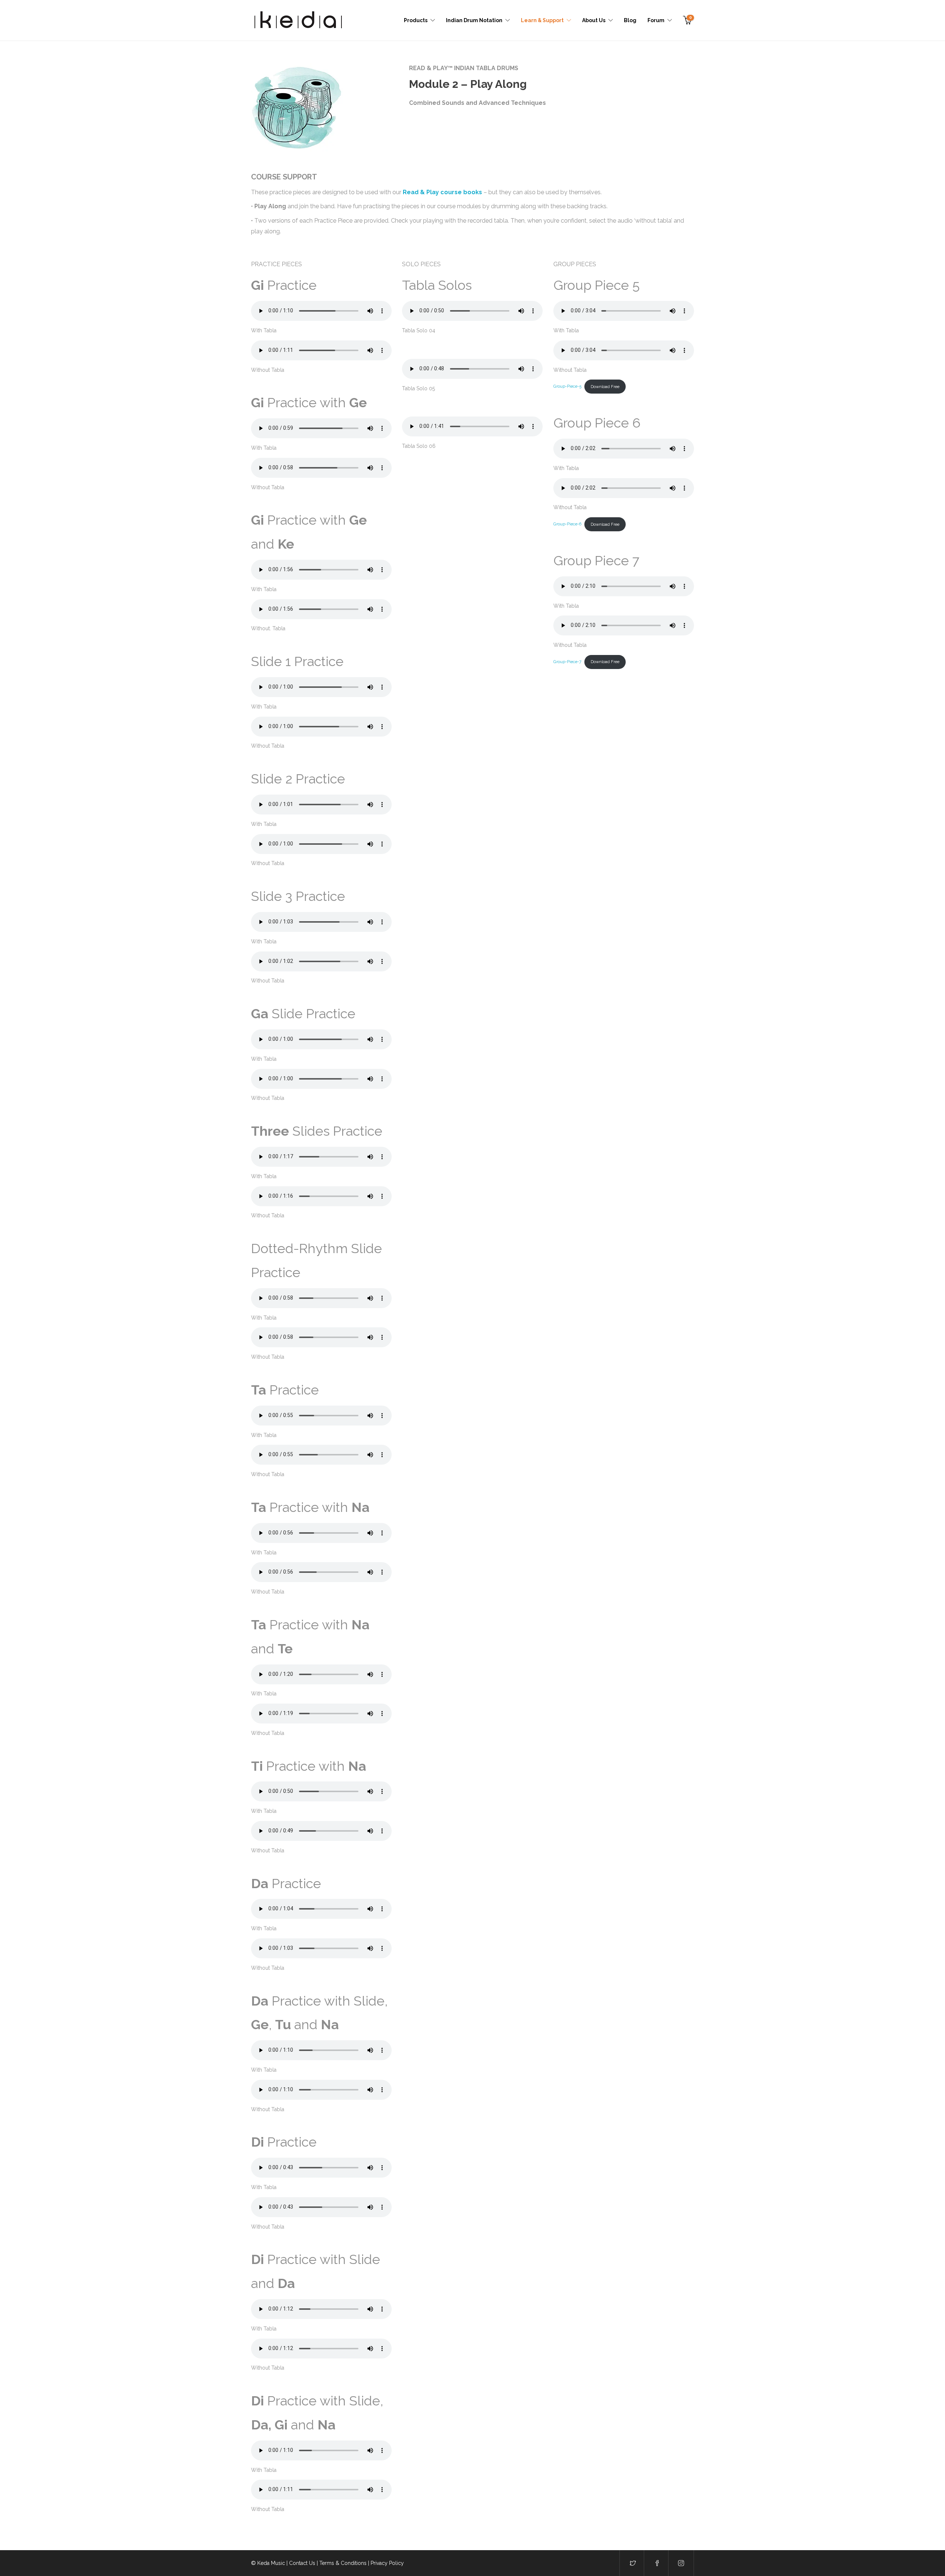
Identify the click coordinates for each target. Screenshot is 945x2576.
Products (416, 20)
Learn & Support (542, 20)
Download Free (605, 387)
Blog (630, 20)
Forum (656, 20)
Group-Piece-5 (567, 387)
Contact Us (302, 2563)
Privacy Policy (387, 2563)
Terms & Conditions (343, 2563)
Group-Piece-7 (567, 662)
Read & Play (421, 192)
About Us (594, 20)
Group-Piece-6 (567, 524)
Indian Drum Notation (474, 20)
